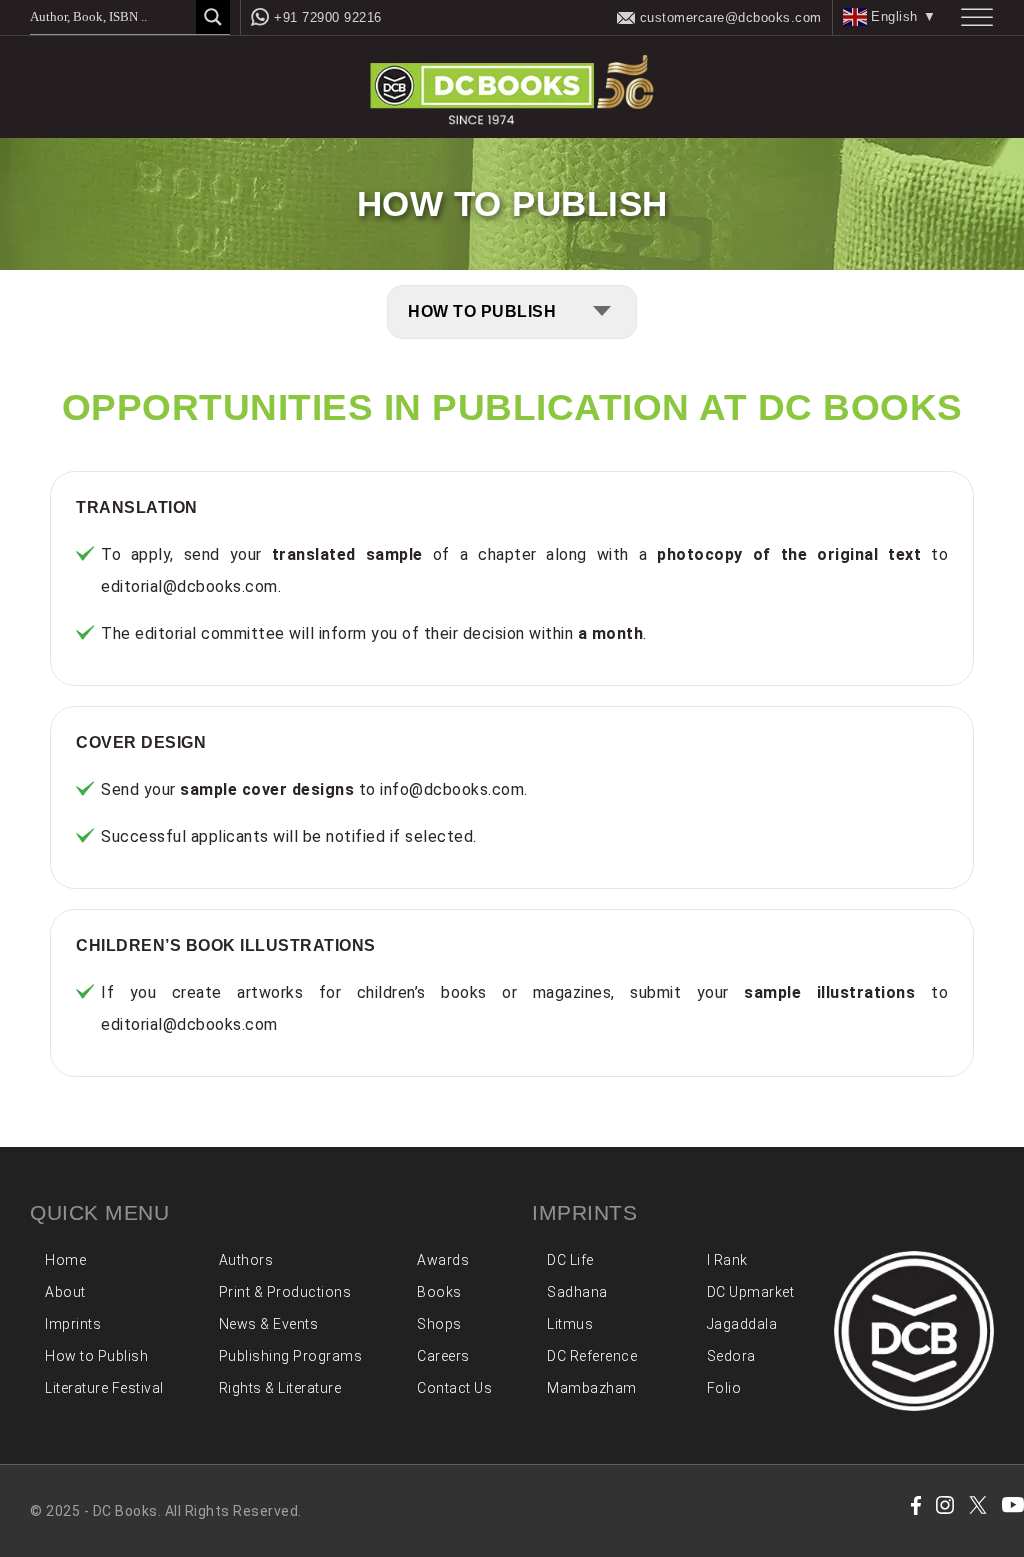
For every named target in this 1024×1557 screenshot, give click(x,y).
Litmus (570, 1324)
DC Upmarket (751, 1292)
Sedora (731, 1356)
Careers (443, 1356)
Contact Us (454, 1388)
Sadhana (577, 1292)
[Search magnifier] (213, 17)
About (65, 1292)
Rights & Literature (280, 1388)
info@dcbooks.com (452, 789)
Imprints (73, 1324)
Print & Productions (285, 1292)
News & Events (269, 1324)
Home (65, 1260)
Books (439, 1292)
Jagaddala (742, 1324)
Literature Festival (104, 1388)
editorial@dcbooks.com (189, 586)
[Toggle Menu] (977, 17)
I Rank (727, 1260)
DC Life (570, 1260)
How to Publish (96, 1356)
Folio (724, 1388)
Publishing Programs (291, 1356)
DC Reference (592, 1356)
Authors (246, 1260)
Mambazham (592, 1388)
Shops (439, 1324)
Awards (443, 1260)
